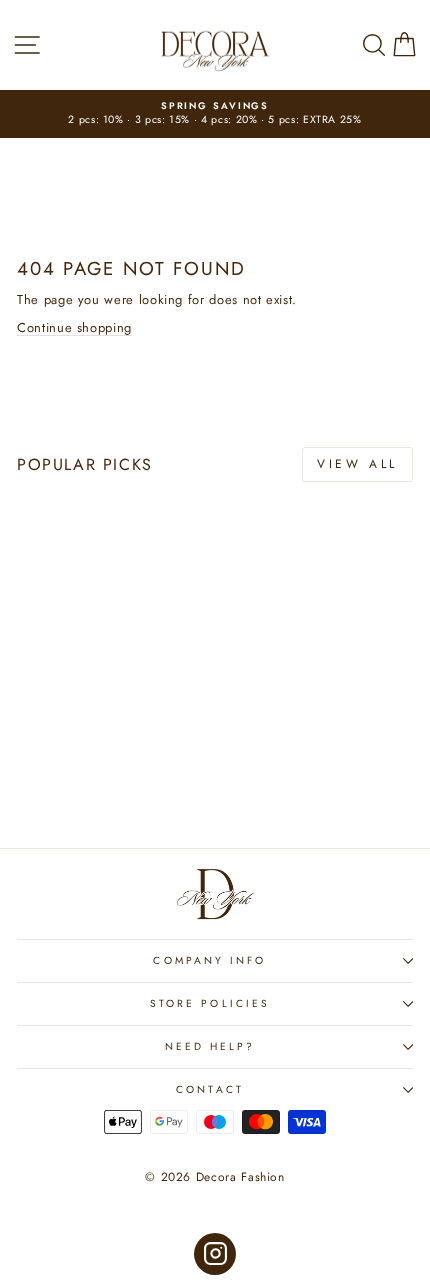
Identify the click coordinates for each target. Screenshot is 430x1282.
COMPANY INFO (209, 960)
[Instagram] (215, 1254)
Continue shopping (74, 327)
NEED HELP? (210, 1046)
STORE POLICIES (210, 1003)
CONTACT (210, 1089)
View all (357, 464)
